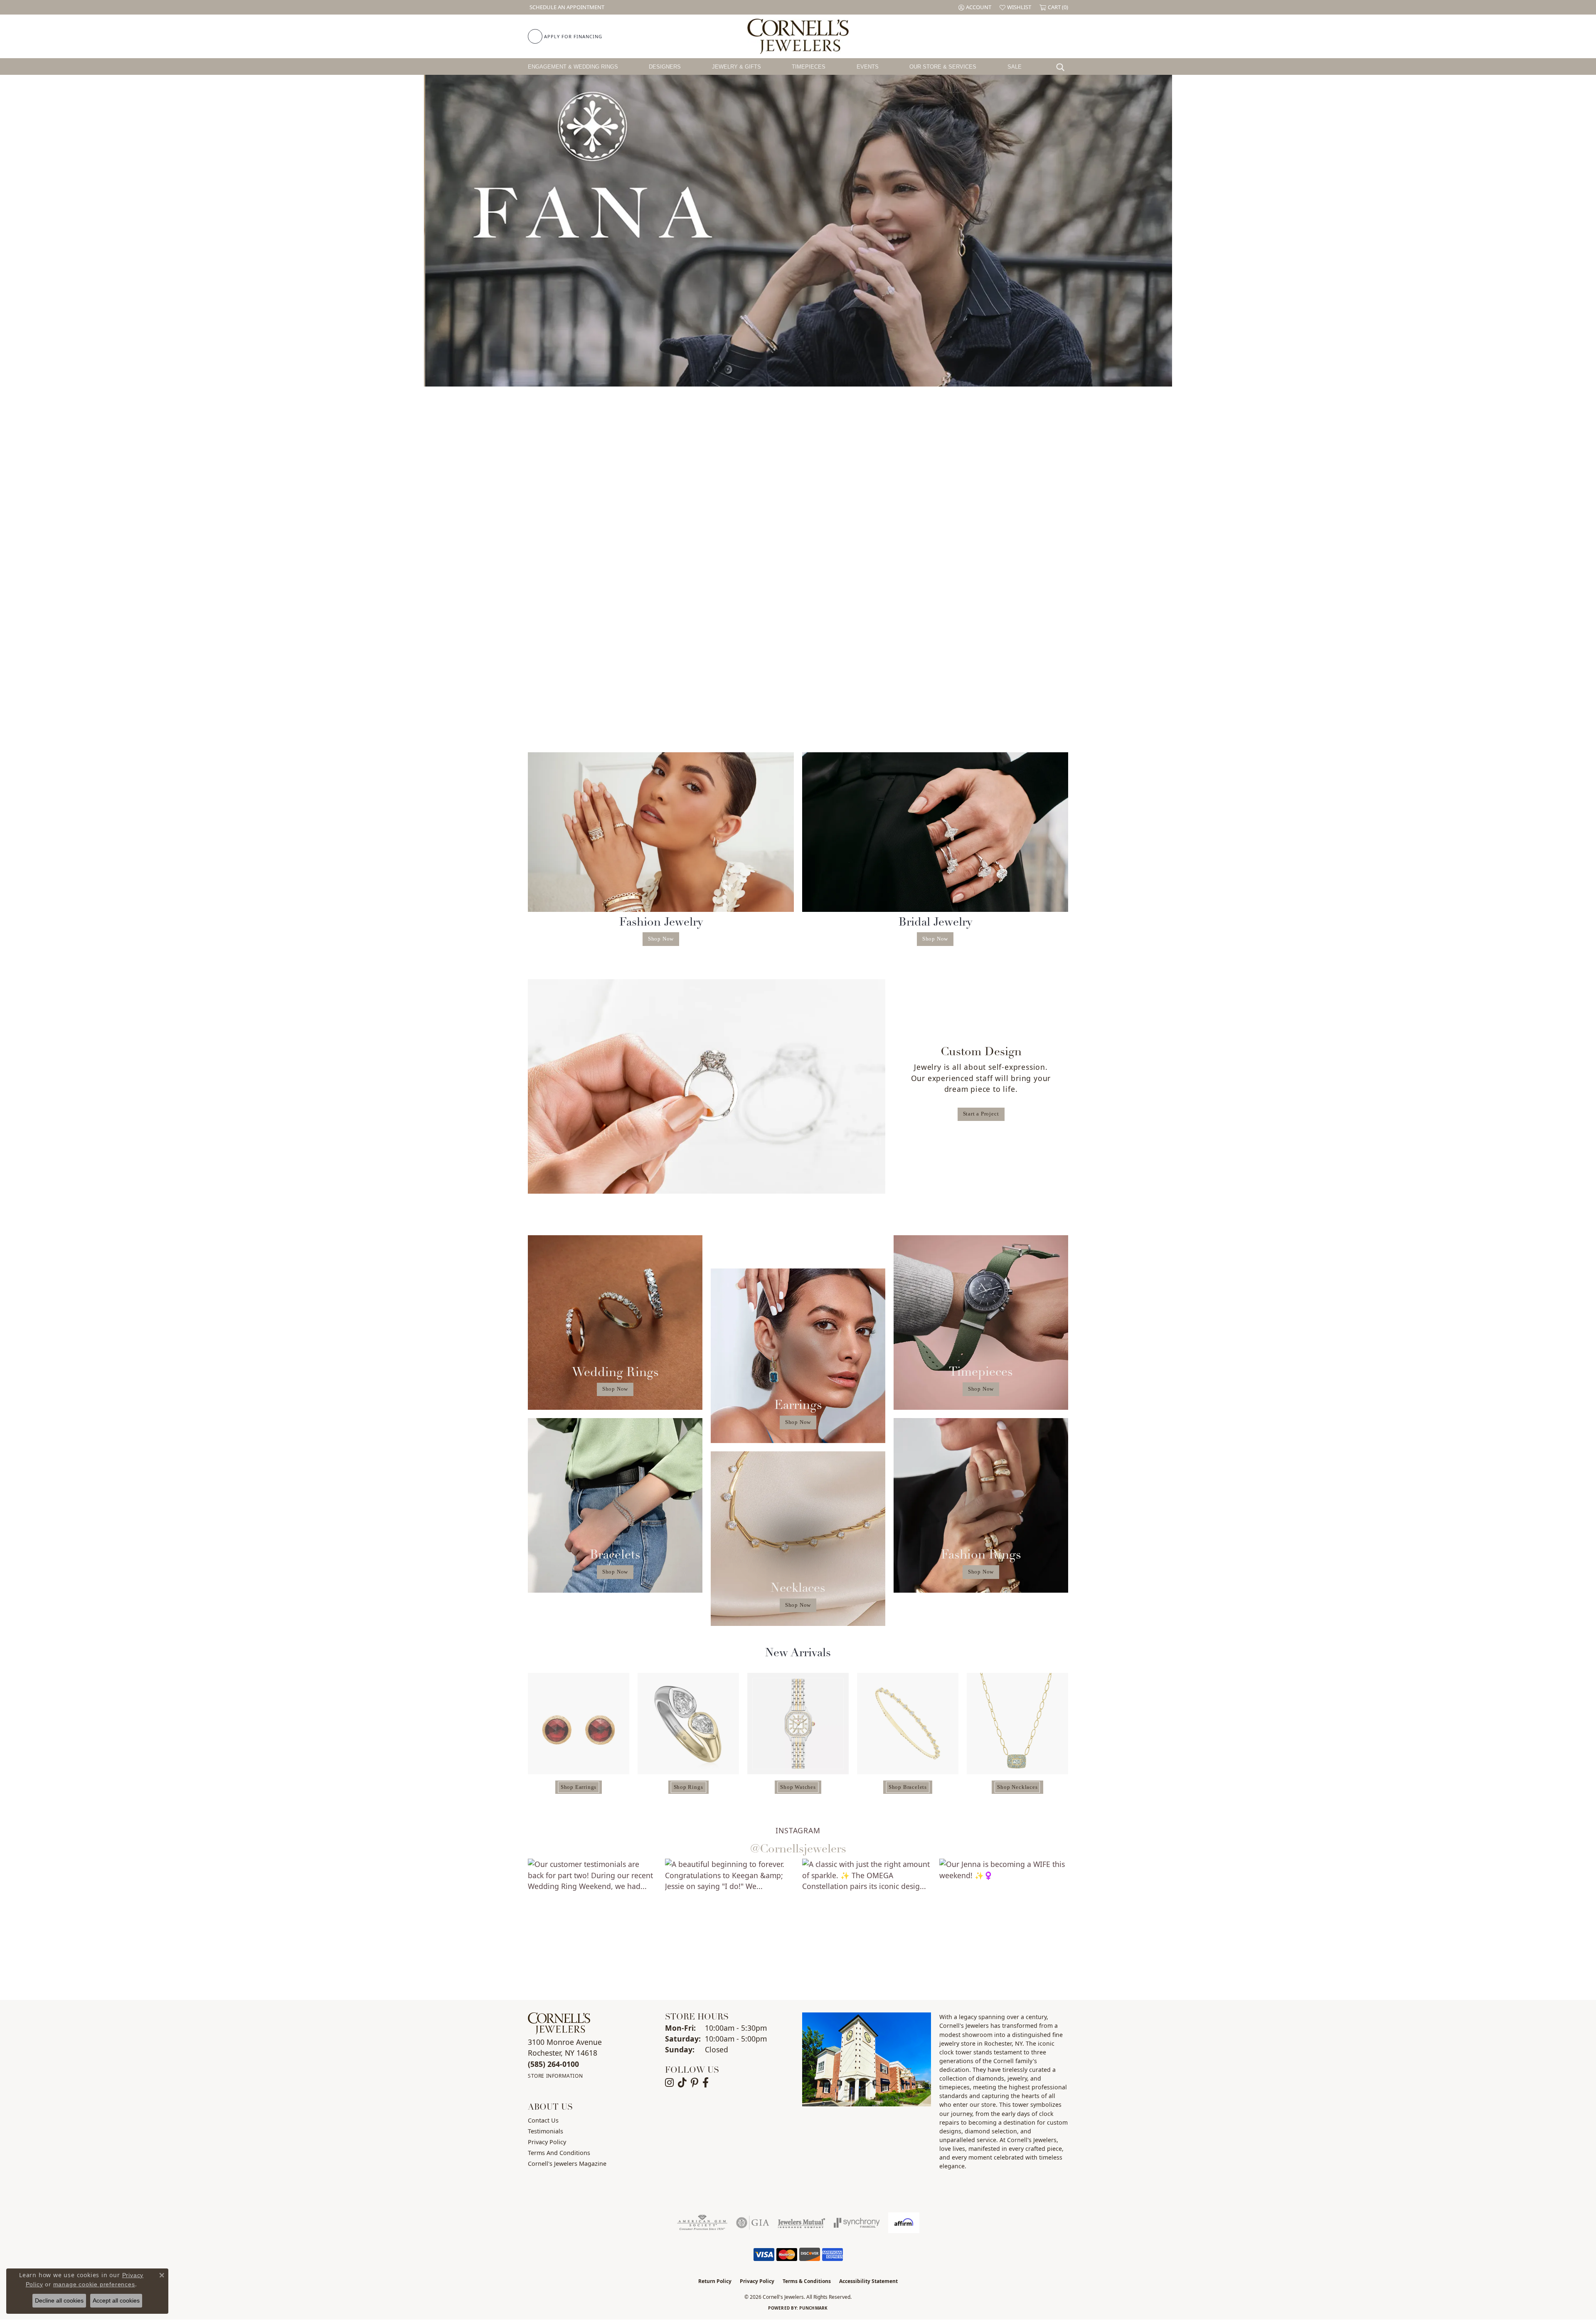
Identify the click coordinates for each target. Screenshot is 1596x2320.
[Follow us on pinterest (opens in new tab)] (695, 2083)
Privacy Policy (547, 2142)
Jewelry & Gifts (736, 67)
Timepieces (809, 67)
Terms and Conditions (559, 2153)
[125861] (798, 1724)
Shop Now (661, 939)
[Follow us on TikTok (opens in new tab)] (682, 2083)
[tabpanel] (798, 231)
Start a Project (981, 1114)
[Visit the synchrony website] (857, 2223)
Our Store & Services (943, 67)
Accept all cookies (116, 2300)
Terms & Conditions (807, 2281)
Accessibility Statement (868, 2281)
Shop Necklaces (1017, 1787)
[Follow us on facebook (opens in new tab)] (706, 2083)
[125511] (579, 1724)
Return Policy (715, 2281)
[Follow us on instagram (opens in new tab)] (669, 2083)
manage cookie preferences (94, 2284)
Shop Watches (798, 1787)
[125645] (688, 1724)
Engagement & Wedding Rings (573, 67)
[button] (975, 7)
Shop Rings (688, 1787)
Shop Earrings (579, 1787)
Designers (665, 67)
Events (868, 67)
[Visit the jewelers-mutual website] (802, 2223)
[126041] (1017, 1724)
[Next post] (1086, 1923)
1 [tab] (780, 374)
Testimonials (546, 2131)
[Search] (1062, 66)
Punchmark (813, 2308)
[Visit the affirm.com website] (904, 2223)
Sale (1015, 67)
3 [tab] (798, 374)
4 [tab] (807, 374)
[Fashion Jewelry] (661, 832)
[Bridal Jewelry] (935, 832)
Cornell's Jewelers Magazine (567, 2164)
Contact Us (543, 2120)
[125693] (908, 1724)
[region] (798, 1736)
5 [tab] (816, 374)
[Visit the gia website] (753, 2223)
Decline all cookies (59, 2300)
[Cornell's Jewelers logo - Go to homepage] (798, 36)
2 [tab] (789, 374)
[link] (566, 7)
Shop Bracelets (908, 1787)
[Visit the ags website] (702, 2223)
